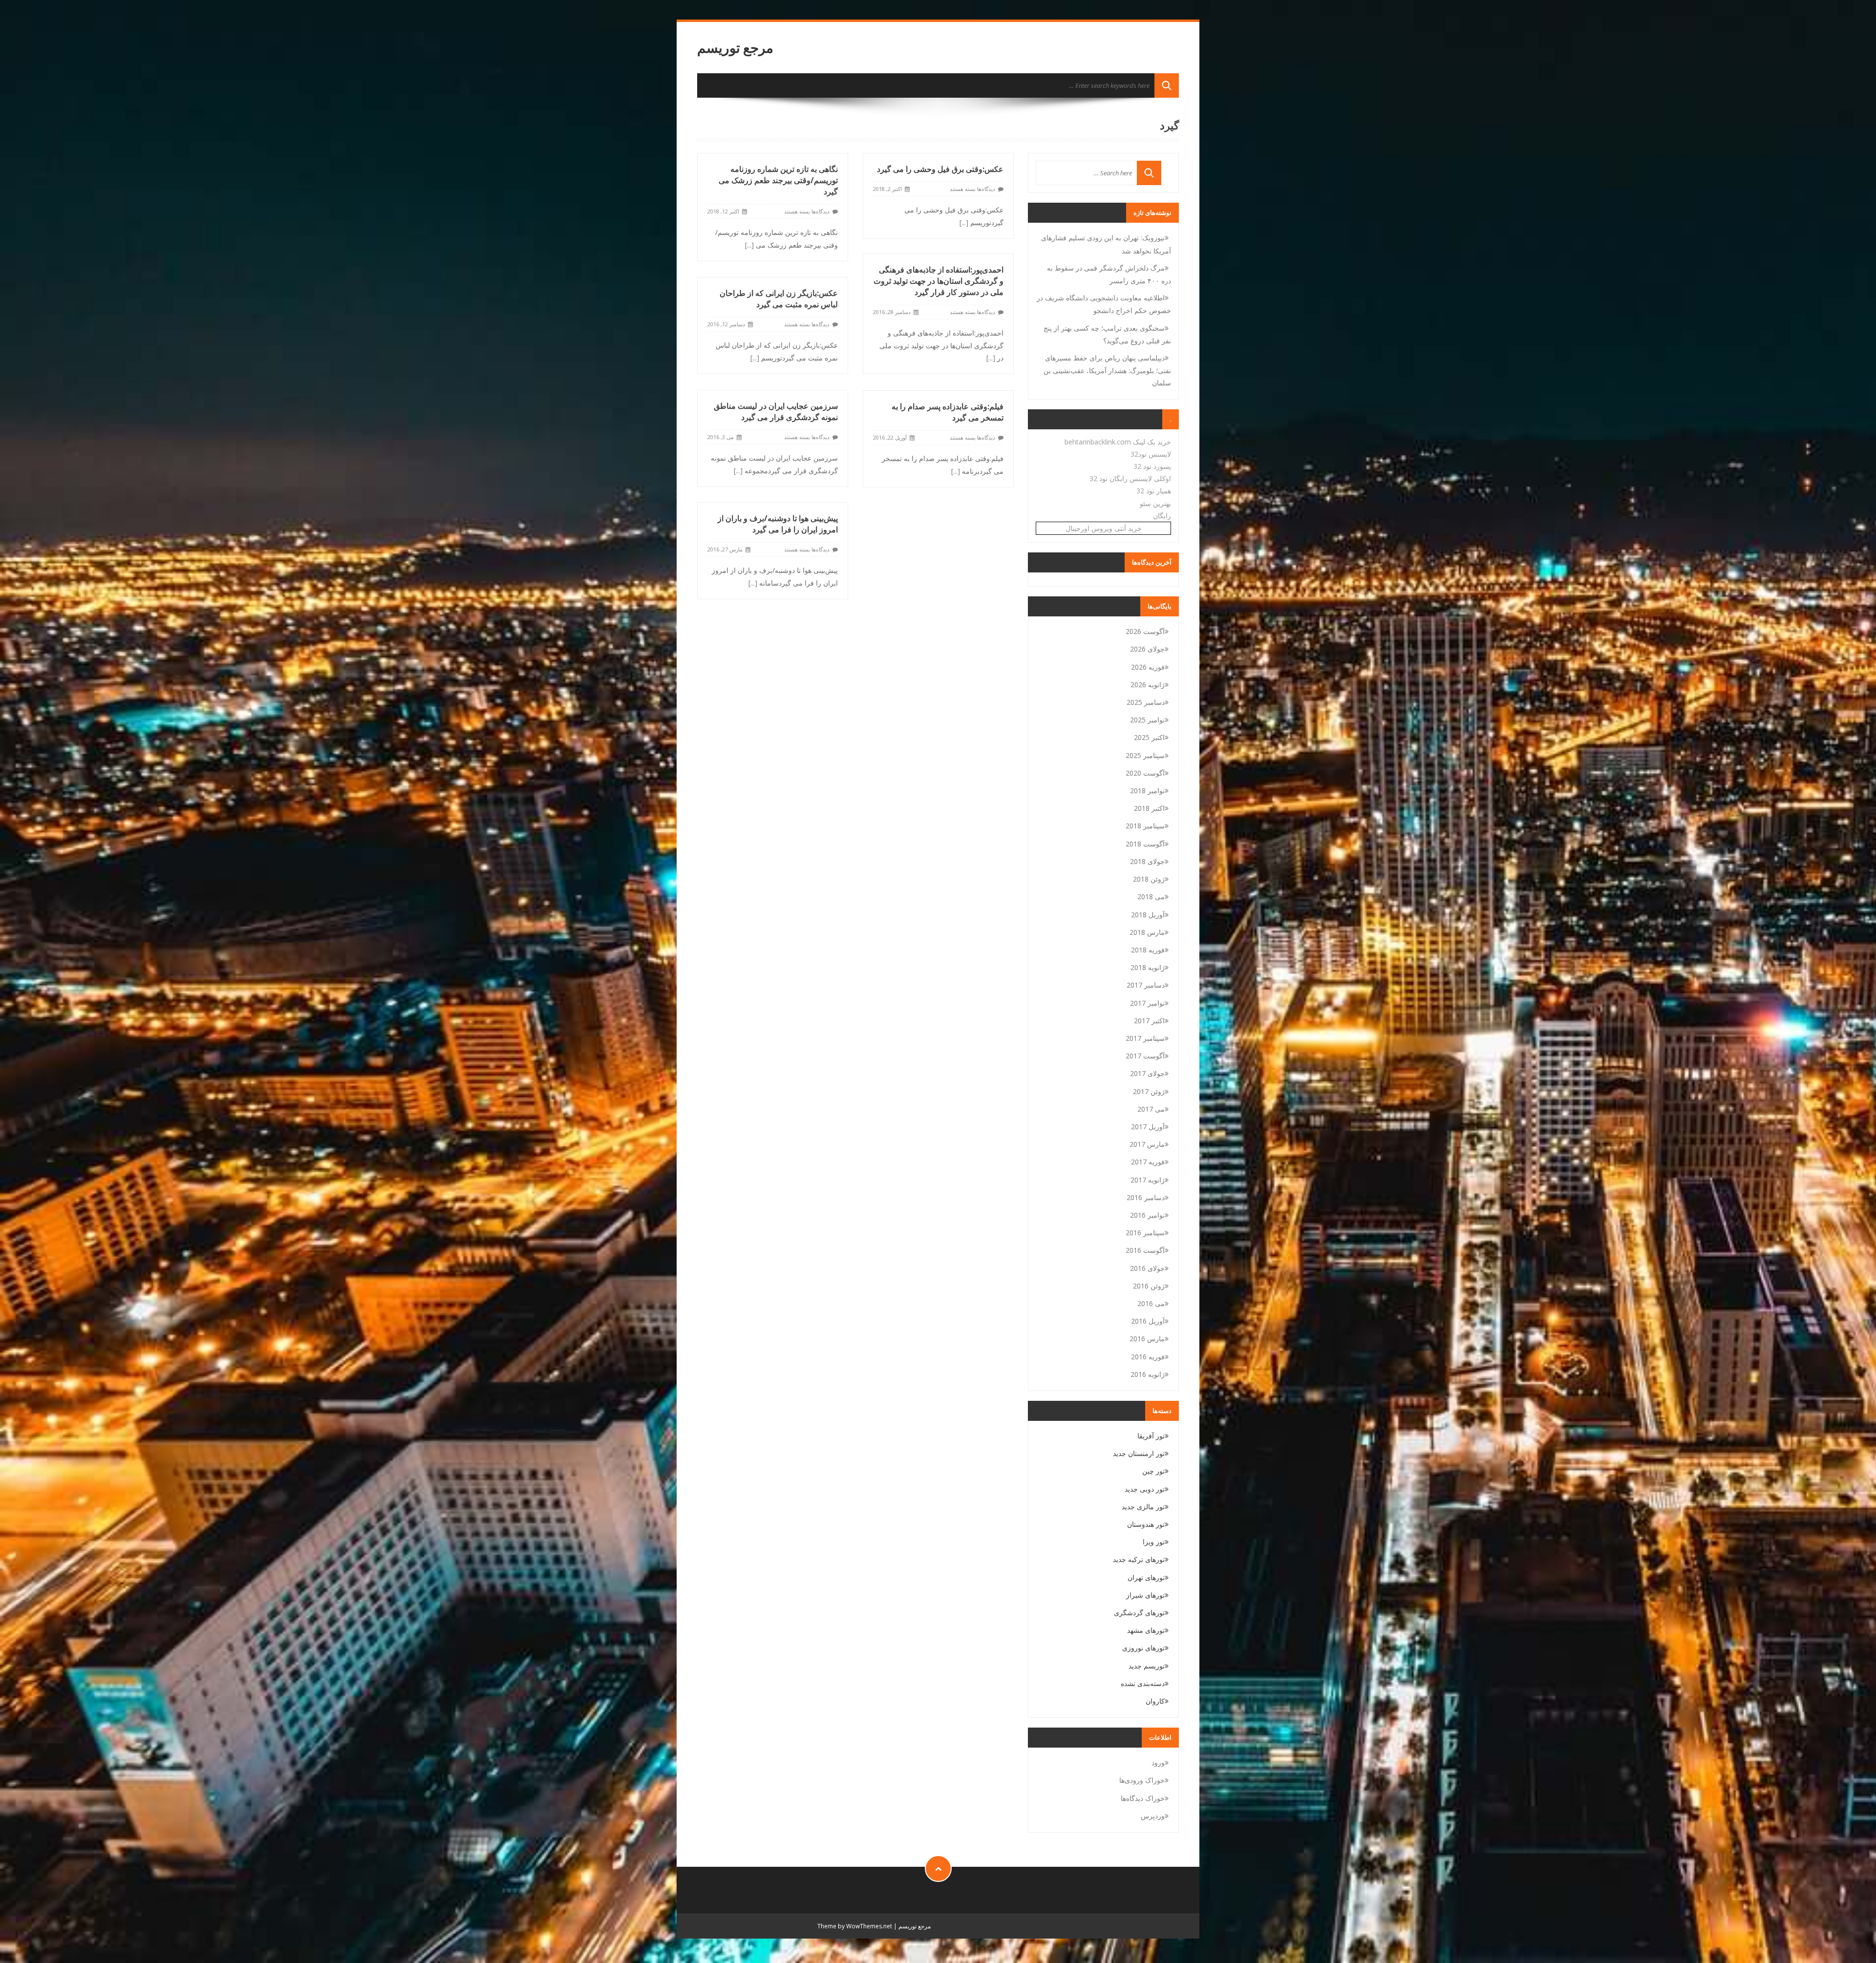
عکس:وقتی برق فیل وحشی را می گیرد (940, 169)
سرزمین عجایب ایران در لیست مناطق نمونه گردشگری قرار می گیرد (776, 412)
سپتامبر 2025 (1145, 755)
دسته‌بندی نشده (1143, 1683)
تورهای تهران (1146, 1577)
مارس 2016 (1147, 1339)
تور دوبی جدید (1145, 1489)
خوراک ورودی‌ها (1142, 1780)
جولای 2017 (1147, 1073)
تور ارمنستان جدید (1139, 1453)
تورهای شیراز (1145, 1595)
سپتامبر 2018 (1145, 826)
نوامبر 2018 (1147, 791)
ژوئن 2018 (1149, 879)
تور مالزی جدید (1143, 1507)
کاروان (1155, 1701)
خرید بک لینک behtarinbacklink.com (1118, 442)
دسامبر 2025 (1146, 702)
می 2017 (1151, 1109)
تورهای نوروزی (1143, 1648)
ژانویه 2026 (1148, 685)
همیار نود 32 (1154, 491)
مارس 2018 (1147, 932)
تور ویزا (1154, 1542)
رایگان (1162, 516)
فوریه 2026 (1148, 667)
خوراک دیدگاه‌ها (1143, 1798)
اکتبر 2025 (1149, 737)
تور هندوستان (1146, 1524)
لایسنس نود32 (1151, 454)
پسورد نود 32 (1152, 466)
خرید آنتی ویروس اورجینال (1104, 528)
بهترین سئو (1155, 503)
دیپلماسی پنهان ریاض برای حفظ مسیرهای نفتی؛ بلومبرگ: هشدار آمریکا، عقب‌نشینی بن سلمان (1107, 370)
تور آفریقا (1151, 1436)
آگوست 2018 (1145, 844)
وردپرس (1153, 1816)
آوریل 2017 (1148, 1127)
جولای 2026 (1147, 649)
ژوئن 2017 (1149, 1091)
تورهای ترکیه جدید (1139, 1559)
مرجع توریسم (735, 48)
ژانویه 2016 (1148, 1374)
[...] (749, 245)
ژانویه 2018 (1148, 967)
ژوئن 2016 (1149, 1286)
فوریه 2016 (1148, 1357)
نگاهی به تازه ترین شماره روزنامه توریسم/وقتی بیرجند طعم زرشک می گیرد (778, 180)
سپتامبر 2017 (1145, 1038)
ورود (1158, 1762)
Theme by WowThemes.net (855, 1926)
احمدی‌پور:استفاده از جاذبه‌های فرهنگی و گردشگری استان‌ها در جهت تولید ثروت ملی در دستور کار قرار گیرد (938, 281)
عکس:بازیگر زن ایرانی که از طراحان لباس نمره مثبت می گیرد (779, 299)
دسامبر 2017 (1146, 985)
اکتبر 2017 (1149, 1021)
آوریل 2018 (1148, 915)
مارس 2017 (1147, 1144)
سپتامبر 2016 (1145, 1233)
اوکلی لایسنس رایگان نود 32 (1130, 478)
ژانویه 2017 (1148, 1180)
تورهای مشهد (1146, 1630)
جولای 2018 (1147, 861)
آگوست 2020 (1145, 773)
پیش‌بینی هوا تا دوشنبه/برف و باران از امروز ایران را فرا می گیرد (778, 524)
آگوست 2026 (1145, 631)
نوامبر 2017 (1147, 1003)
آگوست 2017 (1145, 1056)
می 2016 (1151, 1303)
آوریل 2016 (1148, 1321)
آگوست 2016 (1145, 1250)
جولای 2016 (1147, 1268)
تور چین (1153, 1471)
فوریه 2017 (1148, 1162)
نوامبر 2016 (1147, 1215)
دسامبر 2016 (1146, 1197)
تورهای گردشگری (1139, 1613)
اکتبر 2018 (1149, 808)
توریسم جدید (1147, 1666)
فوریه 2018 (1148, 950)
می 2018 (1151, 897)
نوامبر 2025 (1147, 720)
